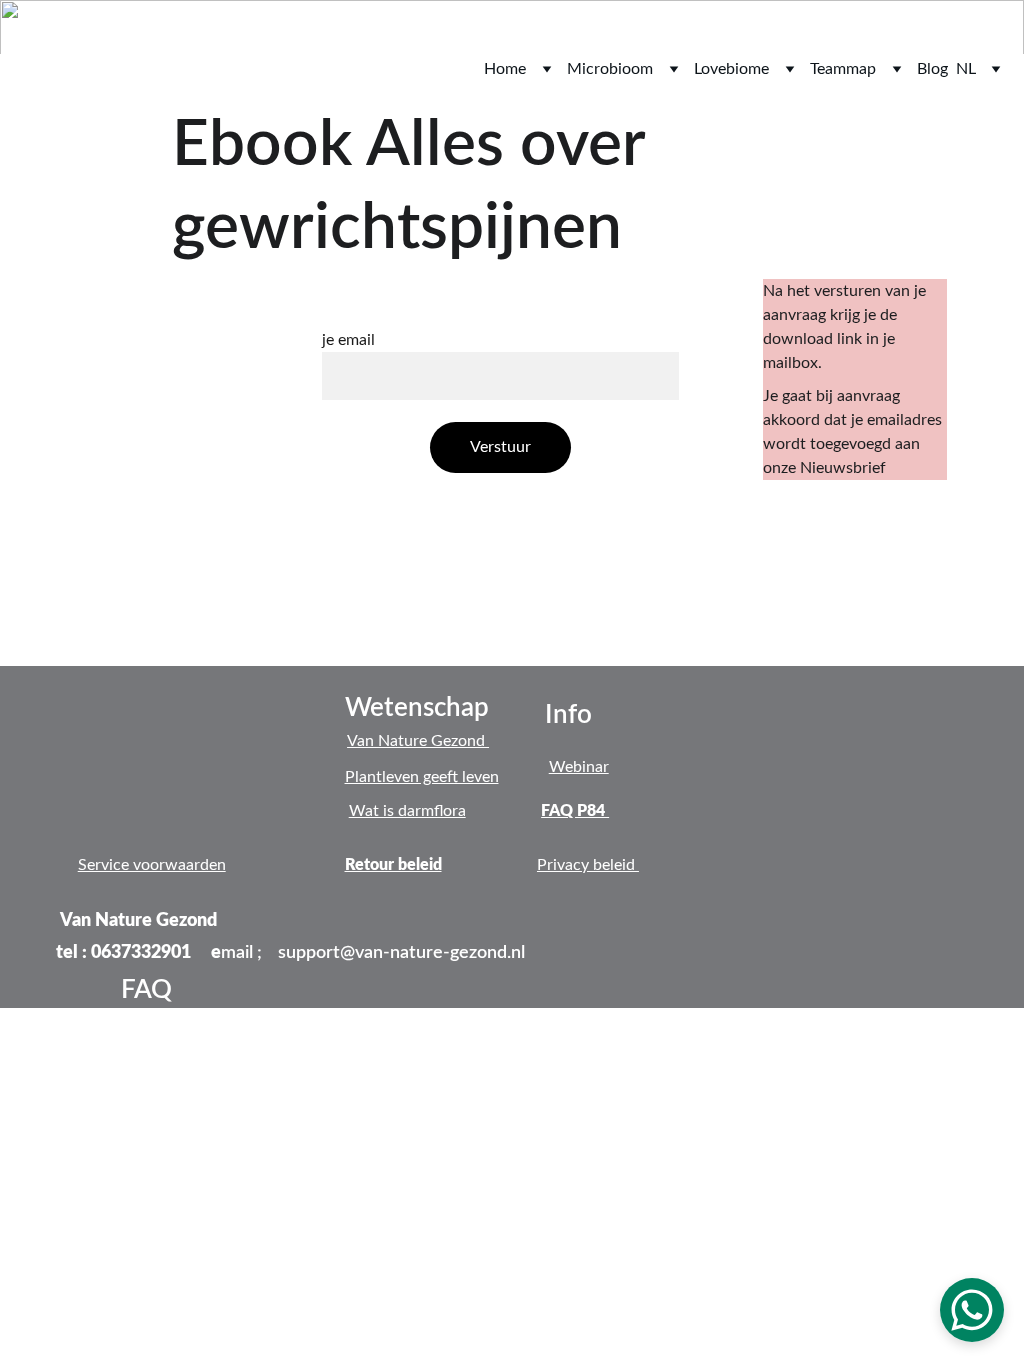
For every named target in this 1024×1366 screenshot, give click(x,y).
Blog (932, 69)
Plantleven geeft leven (422, 777)
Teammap (843, 69)
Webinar (579, 767)
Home (505, 69)
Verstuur (500, 447)
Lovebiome (731, 69)
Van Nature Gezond (418, 741)
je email (348, 340)
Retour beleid (393, 865)
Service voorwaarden (152, 865)
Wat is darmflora (407, 811)
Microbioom (610, 69)
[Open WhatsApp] (972, 1310)
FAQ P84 (575, 811)
